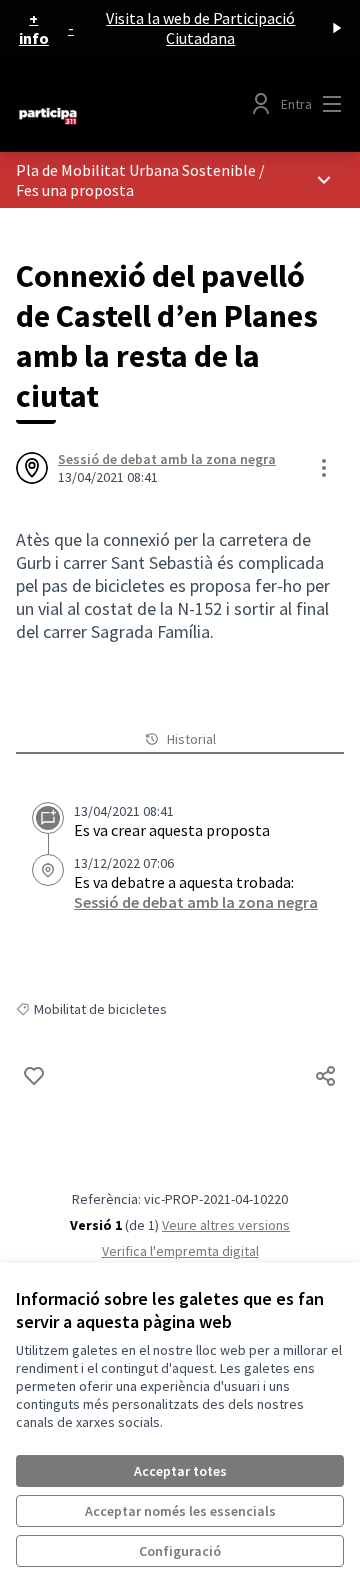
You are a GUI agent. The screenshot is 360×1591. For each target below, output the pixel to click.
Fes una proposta (75, 190)
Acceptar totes (180, 1471)
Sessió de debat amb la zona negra (167, 459)
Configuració (180, 1551)
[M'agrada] (34, 1076)
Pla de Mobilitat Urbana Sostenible (136, 170)
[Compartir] (326, 1076)
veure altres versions (226, 1225)
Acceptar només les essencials (180, 1511)
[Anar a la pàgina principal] (137, 116)
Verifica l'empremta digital (180, 1251)
